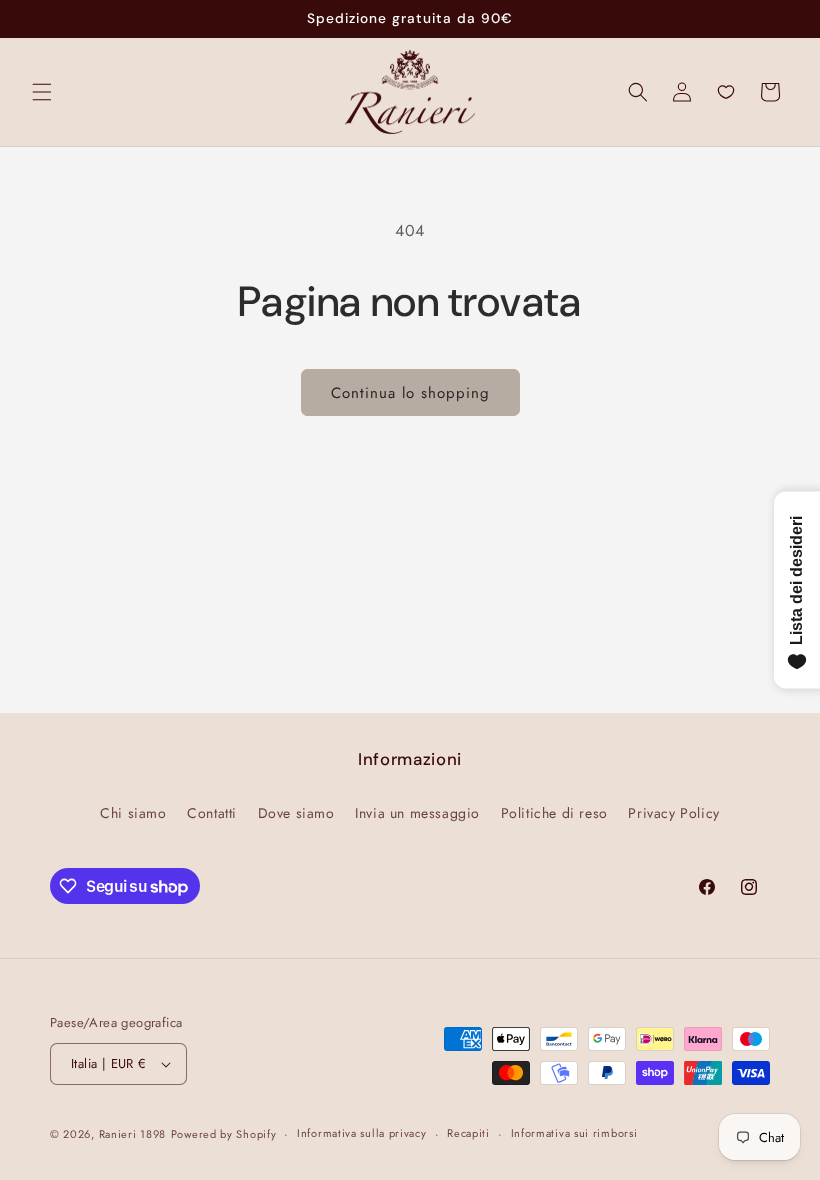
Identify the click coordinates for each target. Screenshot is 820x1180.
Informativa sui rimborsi (574, 1133)
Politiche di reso (554, 813)
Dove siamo (296, 813)
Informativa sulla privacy (362, 1133)
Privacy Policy (673, 813)
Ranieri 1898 (132, 1134)
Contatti (212, 813)
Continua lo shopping (410, 393)
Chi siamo (133, 813)
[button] (42, 92)
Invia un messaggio (417, 813)
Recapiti (468, 1133)
